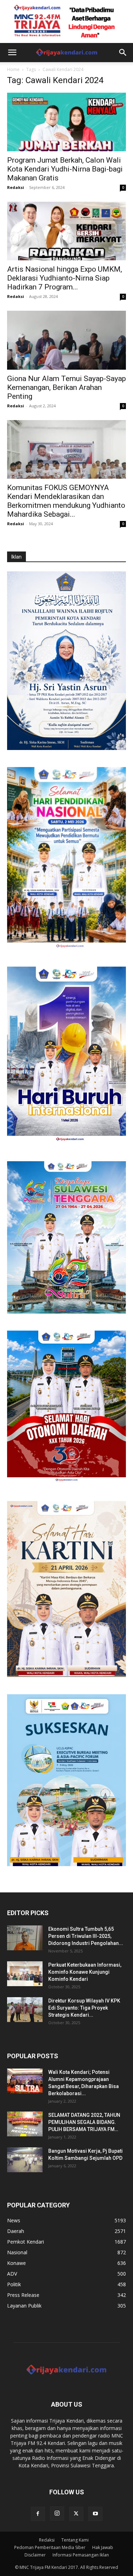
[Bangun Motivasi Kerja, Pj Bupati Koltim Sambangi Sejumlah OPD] (25, 2160)
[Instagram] (57, 2513)
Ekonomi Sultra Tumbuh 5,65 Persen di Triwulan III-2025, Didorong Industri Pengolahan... (86, 1936)
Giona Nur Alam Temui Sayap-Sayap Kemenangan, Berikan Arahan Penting (66, 387)
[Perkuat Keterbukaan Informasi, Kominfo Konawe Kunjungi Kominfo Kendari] (25, 1974)
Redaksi (16, 187)
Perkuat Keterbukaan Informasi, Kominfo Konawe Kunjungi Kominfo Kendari (85, 1972)
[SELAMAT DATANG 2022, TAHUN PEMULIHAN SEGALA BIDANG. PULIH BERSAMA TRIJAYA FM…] (25, 2124)
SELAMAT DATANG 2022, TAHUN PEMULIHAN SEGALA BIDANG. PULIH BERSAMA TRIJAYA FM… (84, 2122)
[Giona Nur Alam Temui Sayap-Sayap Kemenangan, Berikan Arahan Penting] (66, 340)
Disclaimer (35, 2555)
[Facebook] (38, 2514)
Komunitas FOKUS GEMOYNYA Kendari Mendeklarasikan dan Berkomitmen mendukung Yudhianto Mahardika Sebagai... (66, 501)
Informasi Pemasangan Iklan (81, 2555)
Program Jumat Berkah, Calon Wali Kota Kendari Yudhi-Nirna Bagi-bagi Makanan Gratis (65, 169)
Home (13, 69)
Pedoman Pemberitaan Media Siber (50, 2547)
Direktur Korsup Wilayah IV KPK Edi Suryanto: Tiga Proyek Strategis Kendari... (84, 2008)
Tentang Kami (75, 2540)
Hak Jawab (103, 2547)
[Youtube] (95, 2514)
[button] (12, 53)
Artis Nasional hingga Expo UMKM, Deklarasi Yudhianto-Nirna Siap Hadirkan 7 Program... (65, 278)
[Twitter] (76, 2514)
